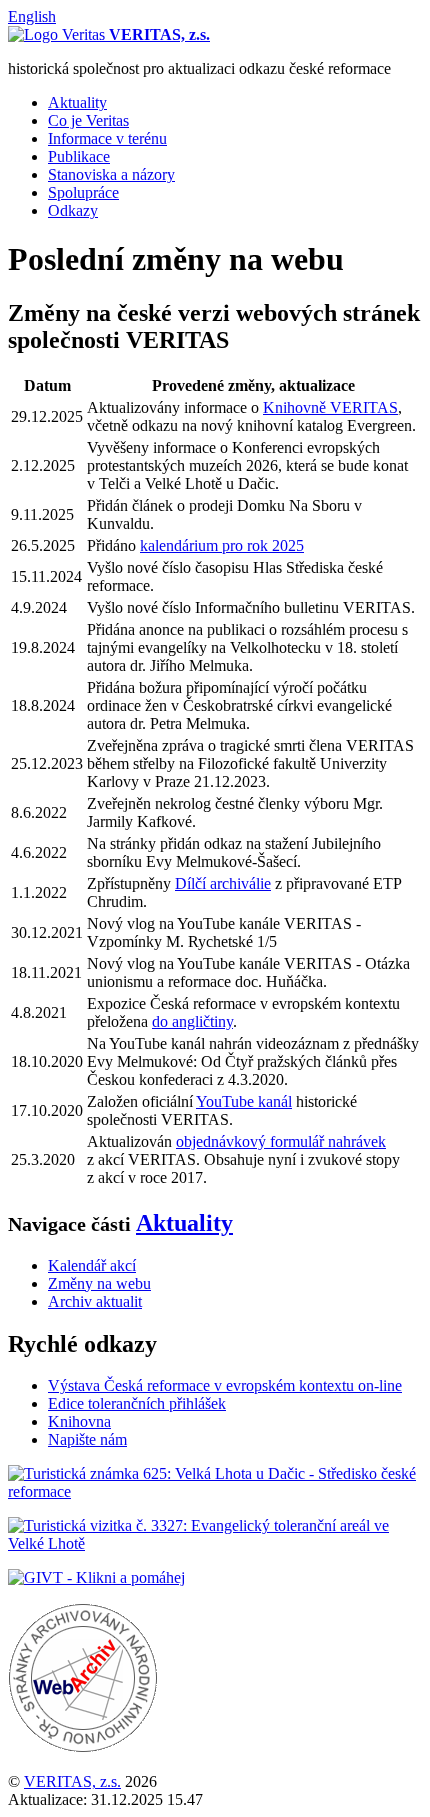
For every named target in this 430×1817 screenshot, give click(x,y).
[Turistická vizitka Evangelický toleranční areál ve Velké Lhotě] (215, 1543)
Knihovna (79, 1421)
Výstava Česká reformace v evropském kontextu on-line (225, 1385)
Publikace (79, 156)
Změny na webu (99, 1283)
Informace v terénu (107, 138)
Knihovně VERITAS (330, 407)
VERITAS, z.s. (72, 1781)
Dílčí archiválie (223, 883)
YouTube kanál (244, 1101)
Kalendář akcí (92, 1265)
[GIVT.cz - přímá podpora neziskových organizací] (96, 1577)
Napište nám (87, 1439)
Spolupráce (83, 192)
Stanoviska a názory (111, 174)
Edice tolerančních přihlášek (137, 1403)
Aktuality (77, 102)
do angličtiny (192, 1021)
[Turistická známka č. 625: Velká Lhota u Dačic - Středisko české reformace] (215, 1491)
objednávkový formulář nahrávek (281, 1141)
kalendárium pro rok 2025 (222, 545)
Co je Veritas (88, 120)
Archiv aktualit (95, 1301)
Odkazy (73, 210)
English (32, 16)
